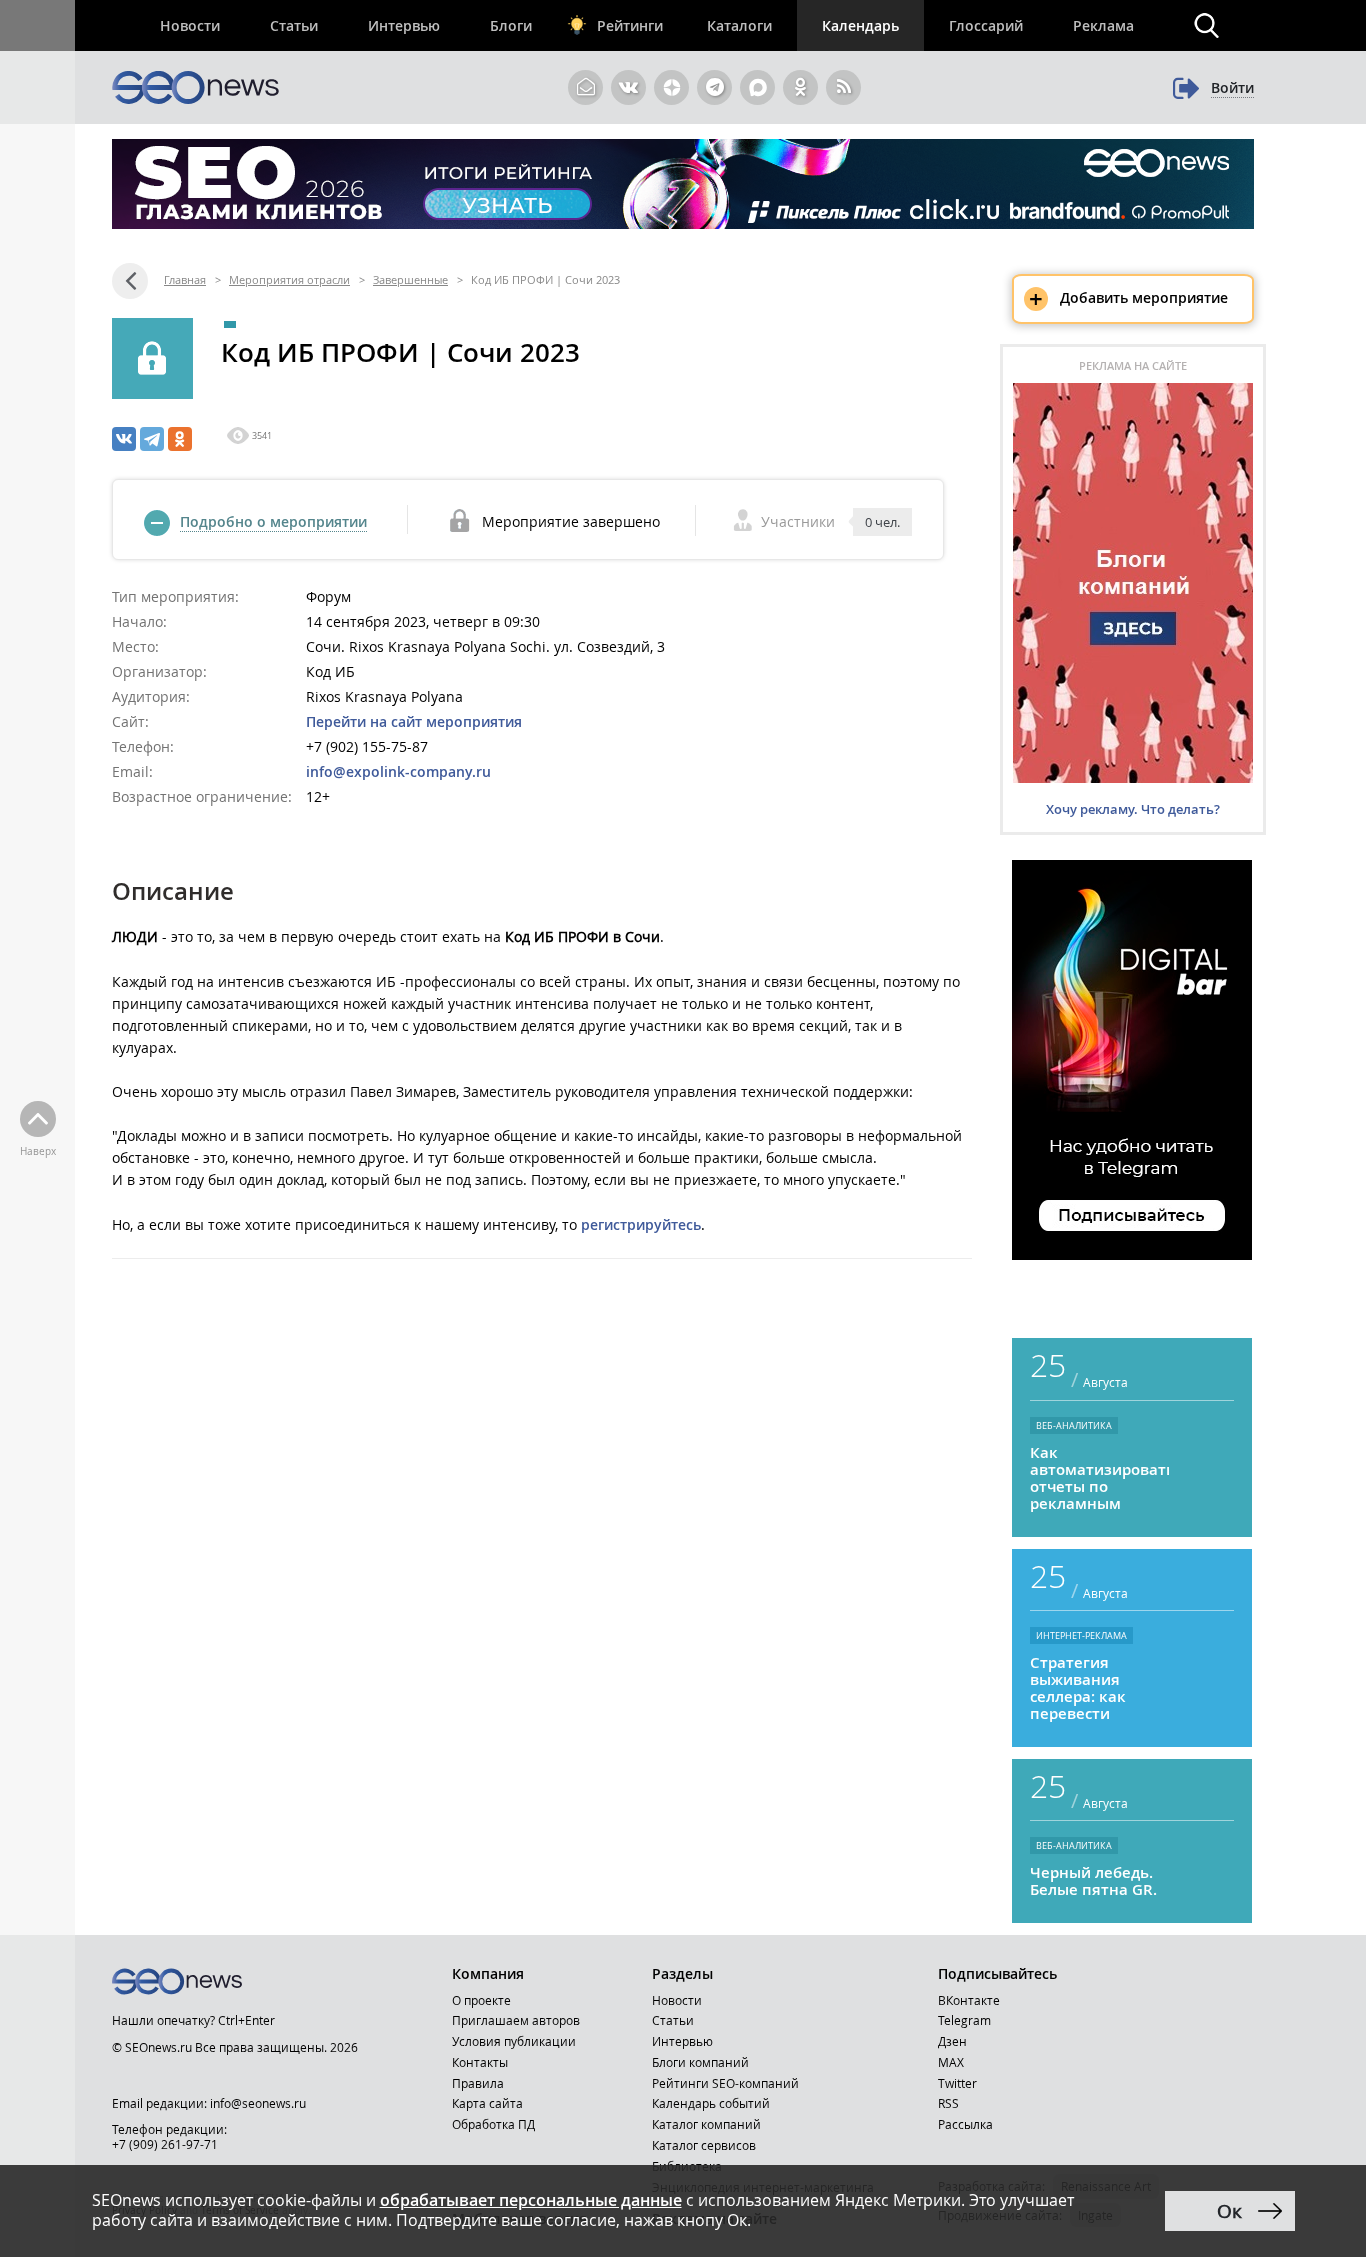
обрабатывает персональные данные (531, 2200)
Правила (478, 2083)
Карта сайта (487, 2103)
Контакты (480, 2062)
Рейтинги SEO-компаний (725, 2083)
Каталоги (739, 25)
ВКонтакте (969, 2000)
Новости (190, 25)
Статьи (294, 25)
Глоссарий (986, 25)
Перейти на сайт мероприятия (414, 721)
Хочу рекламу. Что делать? (1133, 809)
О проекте (481, 2000)
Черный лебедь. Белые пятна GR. (1093, 1881)
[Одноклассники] (180, 439)
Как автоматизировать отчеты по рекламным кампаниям (1099, 1478)
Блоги (511, 25)
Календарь (860, 25)
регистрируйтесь (641, 1224)
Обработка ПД (493, 2124)
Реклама (1103, 25)
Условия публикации (514, 2041)
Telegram (964, 2020)
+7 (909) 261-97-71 (165, 2144)
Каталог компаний (706, 2124)
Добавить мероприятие (1128, 299)
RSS (948, 2103)
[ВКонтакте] (124, 439)
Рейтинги (630, 25)
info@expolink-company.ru (398, 771)
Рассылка (965, 2124)
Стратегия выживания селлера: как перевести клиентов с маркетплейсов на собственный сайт (1091, 1688)
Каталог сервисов (704, 2145)
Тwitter (957, 2083)
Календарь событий (711, 2103)
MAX (951, 2062)
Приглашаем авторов (516, 2020)
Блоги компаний (700, 2062)
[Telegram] (152, 439)
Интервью (404, 25)
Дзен (952, 2041)
